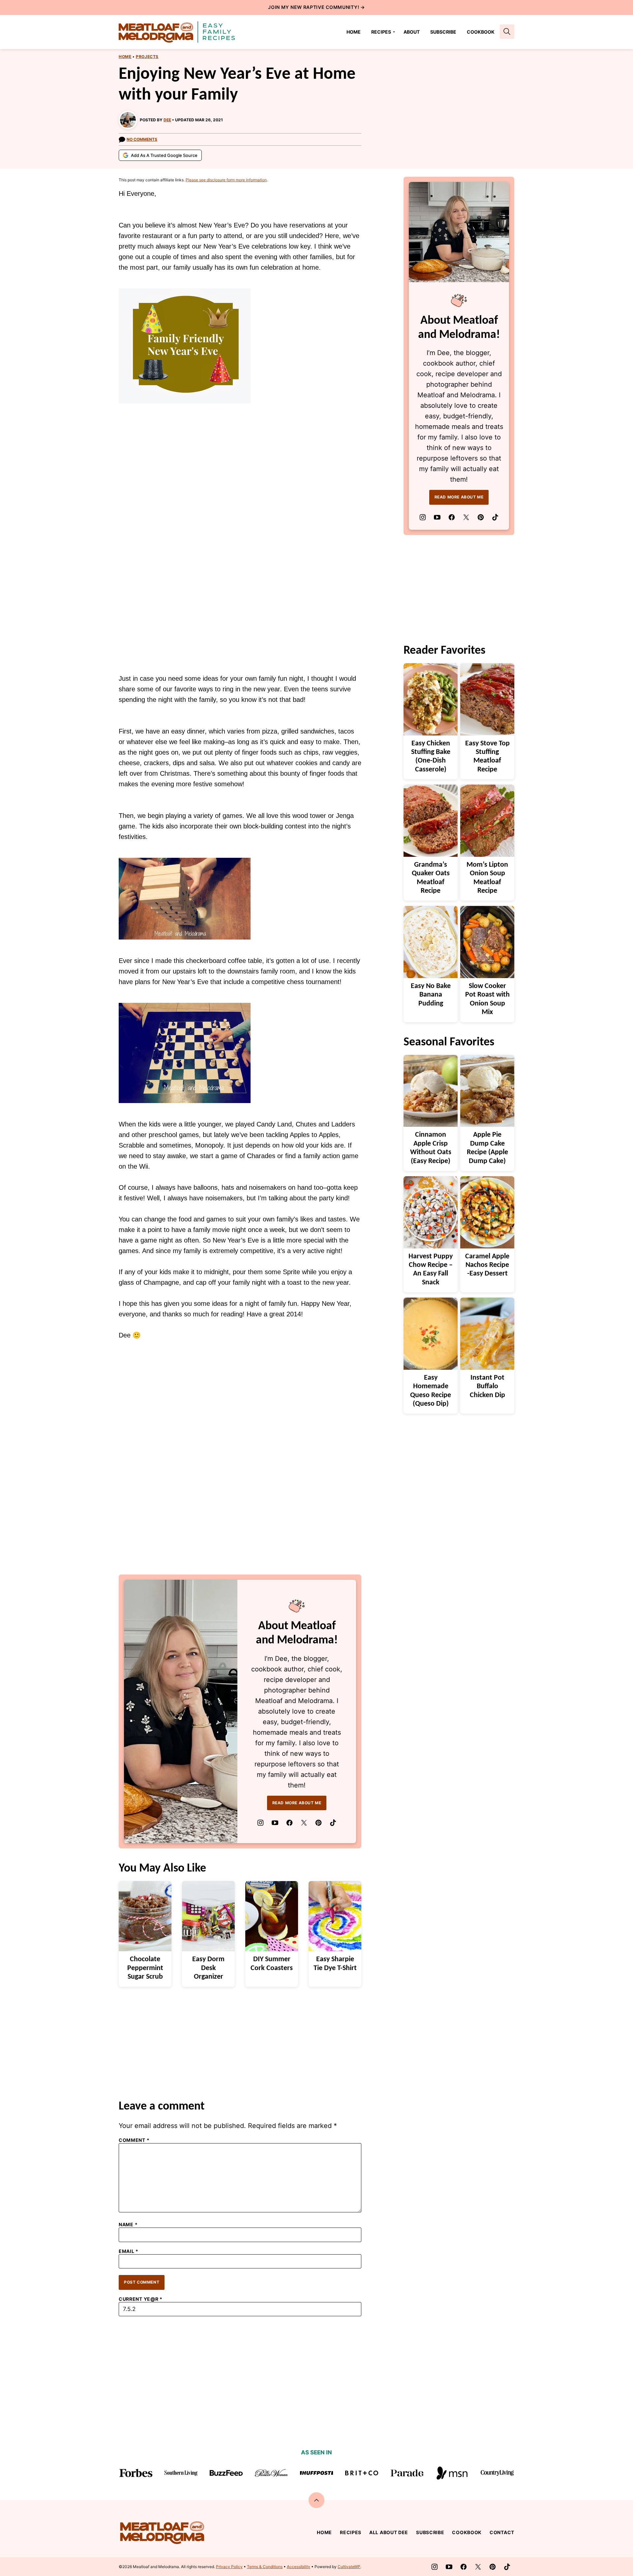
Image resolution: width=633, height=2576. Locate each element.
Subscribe (443, 32)
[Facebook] (289, 1823)
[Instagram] (260, 1823)
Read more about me (297, 1803)
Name (128, 2225)
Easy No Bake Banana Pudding (431, 995)
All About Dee (389, 2532)
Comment (134, 2140)
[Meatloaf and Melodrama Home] (177, 32)
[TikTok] (333, 1823)
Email (129, 2251)
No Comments (142, 139)
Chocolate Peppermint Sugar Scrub (145, 1968)
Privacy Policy (229, 2567)
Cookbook (481, 32)
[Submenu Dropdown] (394, 32)
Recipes (381, 32)
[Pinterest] (318, 1823)
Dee (167, 120)
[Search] (507, 32)
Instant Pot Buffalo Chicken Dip (487, 1387)
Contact (502, 2532)
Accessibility (299, 2567)
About (412, 32)
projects (147, 57)
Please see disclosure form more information (226, 180)
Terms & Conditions (265, 2567)
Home (354, 32)
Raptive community (331, 7)
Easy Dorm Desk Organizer (208, 1968)
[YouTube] (275, 1823)
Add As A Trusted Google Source (164, 155)
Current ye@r (141, 2299)
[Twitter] (304, 1823)
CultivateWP (349, 2567)
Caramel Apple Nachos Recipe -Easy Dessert (487, 1265)
